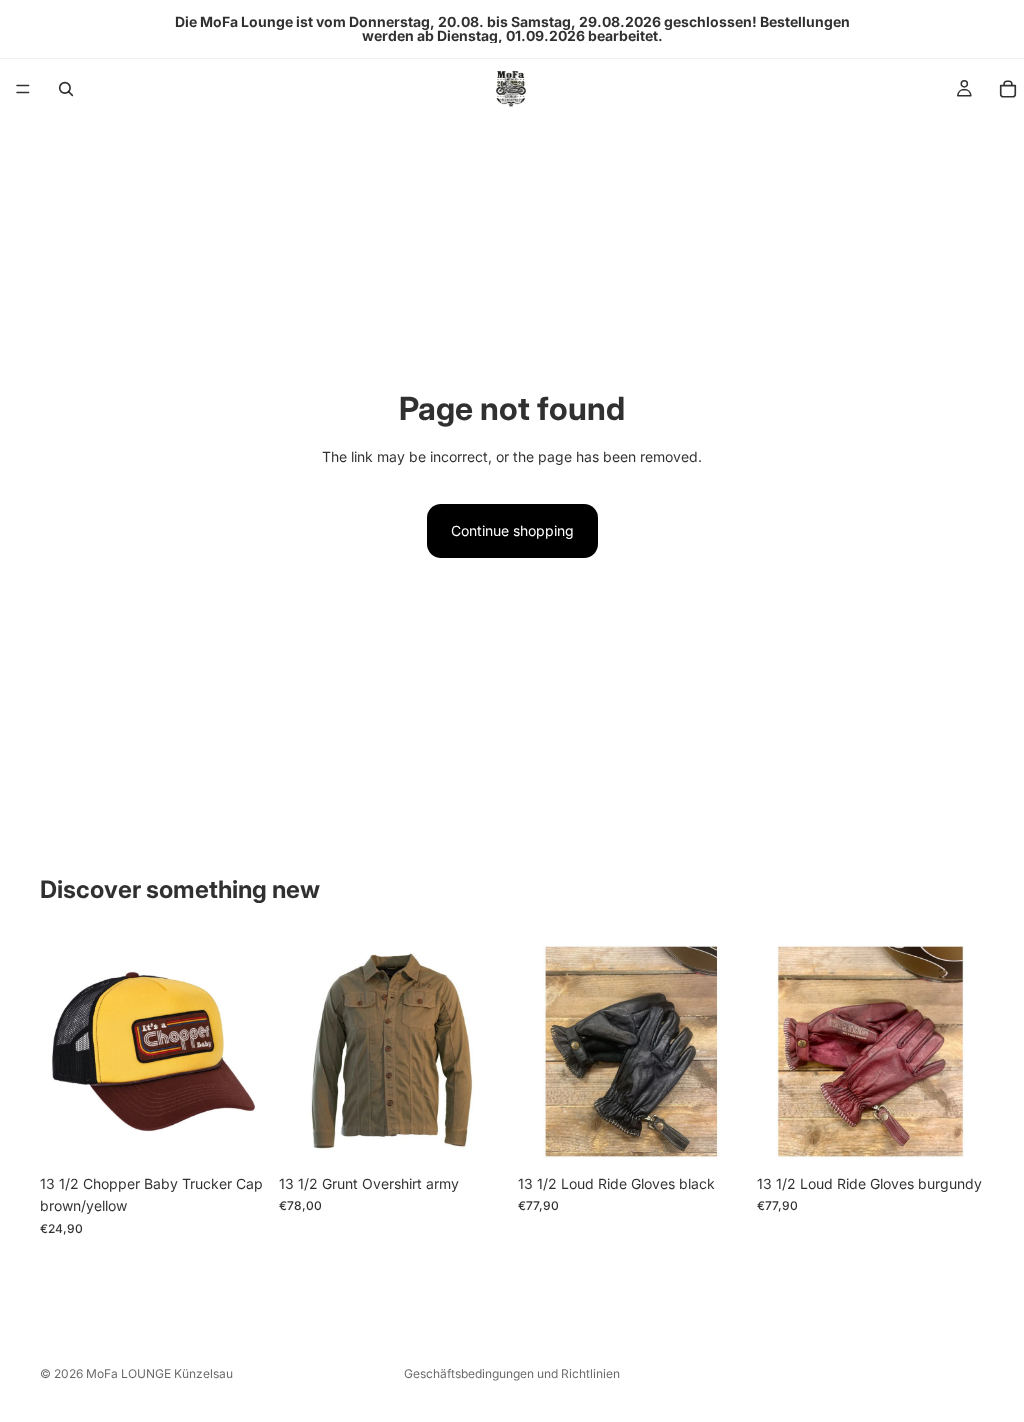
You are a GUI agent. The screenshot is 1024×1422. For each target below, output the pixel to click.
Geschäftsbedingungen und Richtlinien (512, 1373)
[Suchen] (66, 89)
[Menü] (23, 89)
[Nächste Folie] (723, 1052)
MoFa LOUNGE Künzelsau (159, 1373)
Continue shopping (512, 530)
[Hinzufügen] (236, 1134)
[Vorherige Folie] (540, 1052)
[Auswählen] (475, 1134)
